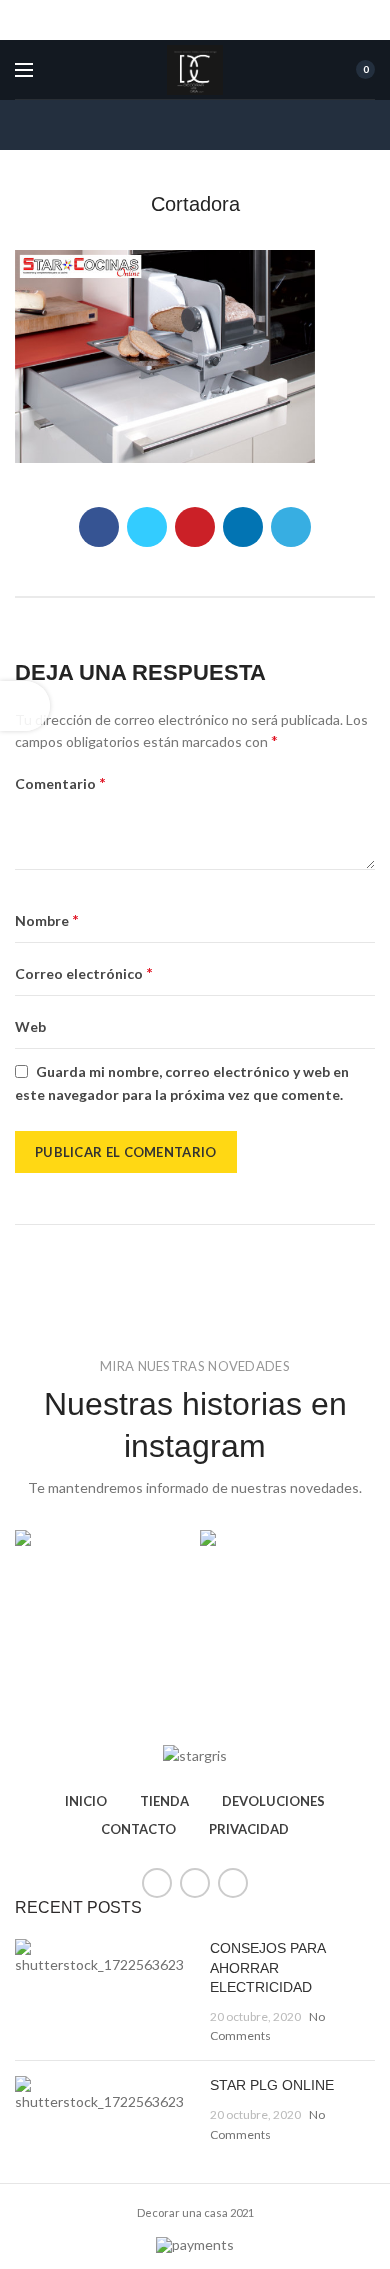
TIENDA (164, 1801)
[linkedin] (243, 527)
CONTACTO (138, 1829)
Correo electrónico (84, 972)
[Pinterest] (195, 527)
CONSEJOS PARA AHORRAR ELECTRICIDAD (267, 1967)
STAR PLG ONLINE (272, 2085)
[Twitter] (147, 527)
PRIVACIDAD (249, 1829)
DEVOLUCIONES (273, 1801)
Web (30, 1026)
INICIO (86, 1801)
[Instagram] (233, 1883)
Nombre (47, 919)
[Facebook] (99, 527)
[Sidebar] (25, 706)
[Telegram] (291, 527)
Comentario (60, 782)
